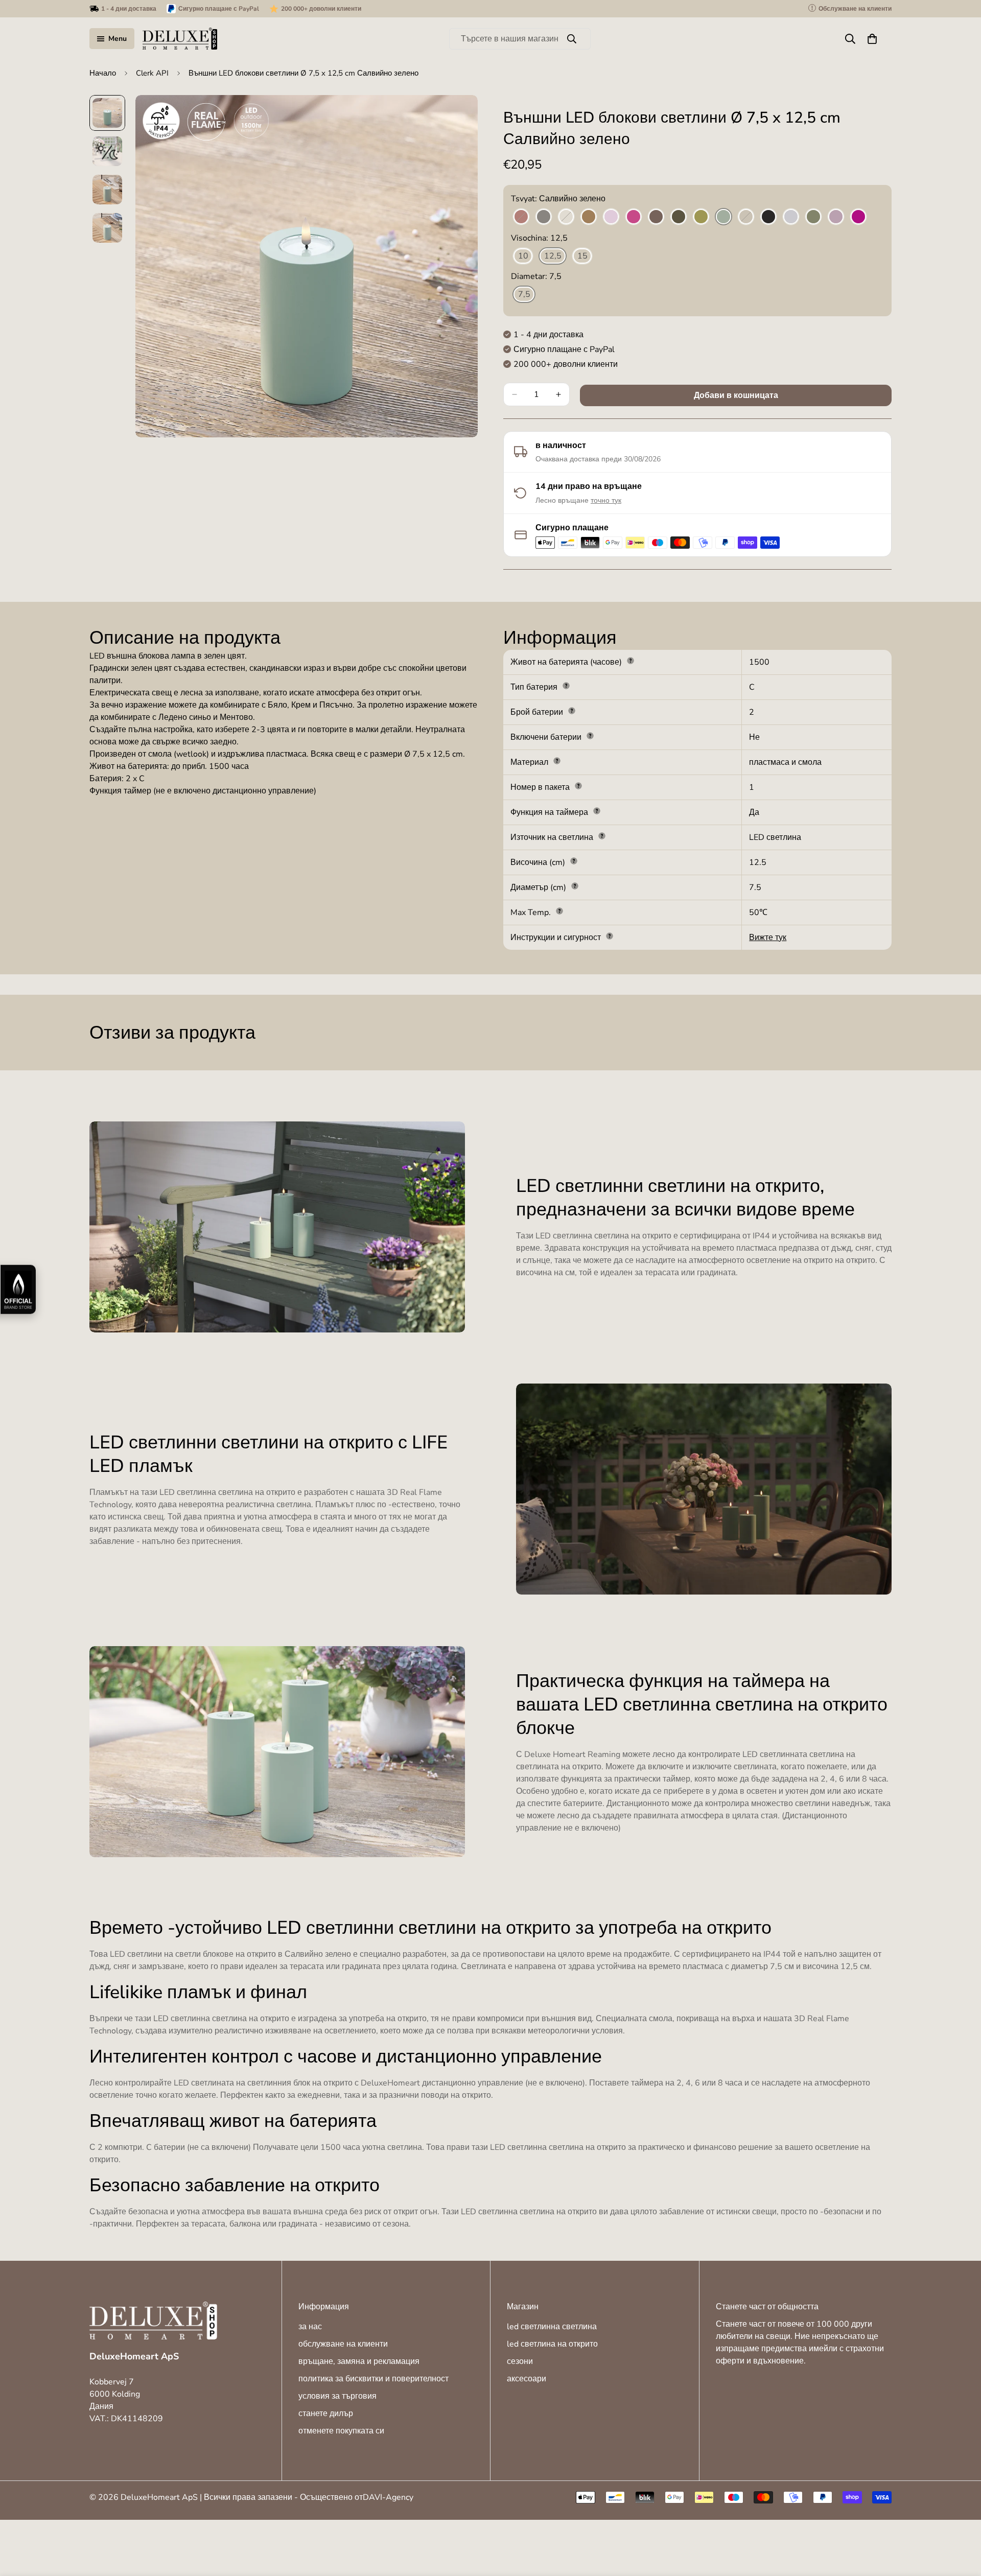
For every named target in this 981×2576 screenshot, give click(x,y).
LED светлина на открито (552, 2344)
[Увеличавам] (456, 117)
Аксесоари (527, 2379)
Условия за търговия (337, 2396)
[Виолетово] (858, 217)
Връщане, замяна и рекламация (359, 2361)
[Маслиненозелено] (701, 217)
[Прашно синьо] (791, 217)
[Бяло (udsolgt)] (566, 217)
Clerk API (152, 73)
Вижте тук (768, 938)
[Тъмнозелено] (679, 217)
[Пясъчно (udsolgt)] (746, 217)
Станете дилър (326, 2414)
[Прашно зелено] (813, 217)
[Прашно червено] (836, 217)
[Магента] (634, 217)
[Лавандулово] (611, 217)
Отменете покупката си (341, 2431)
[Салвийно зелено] (723, 217)
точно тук (606, 500)
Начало (103, 73)
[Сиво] (544, 217)
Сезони (520, 2361)
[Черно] (768, 217)
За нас (310, 2327)
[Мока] (656, 217)
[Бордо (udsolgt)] (521, 217)
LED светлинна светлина (552, 2327)
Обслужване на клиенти (343, 2344)
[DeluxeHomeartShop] (180, 39)
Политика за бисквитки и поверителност (373, 2379)
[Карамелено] (589, 217)
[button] (872, 39)
